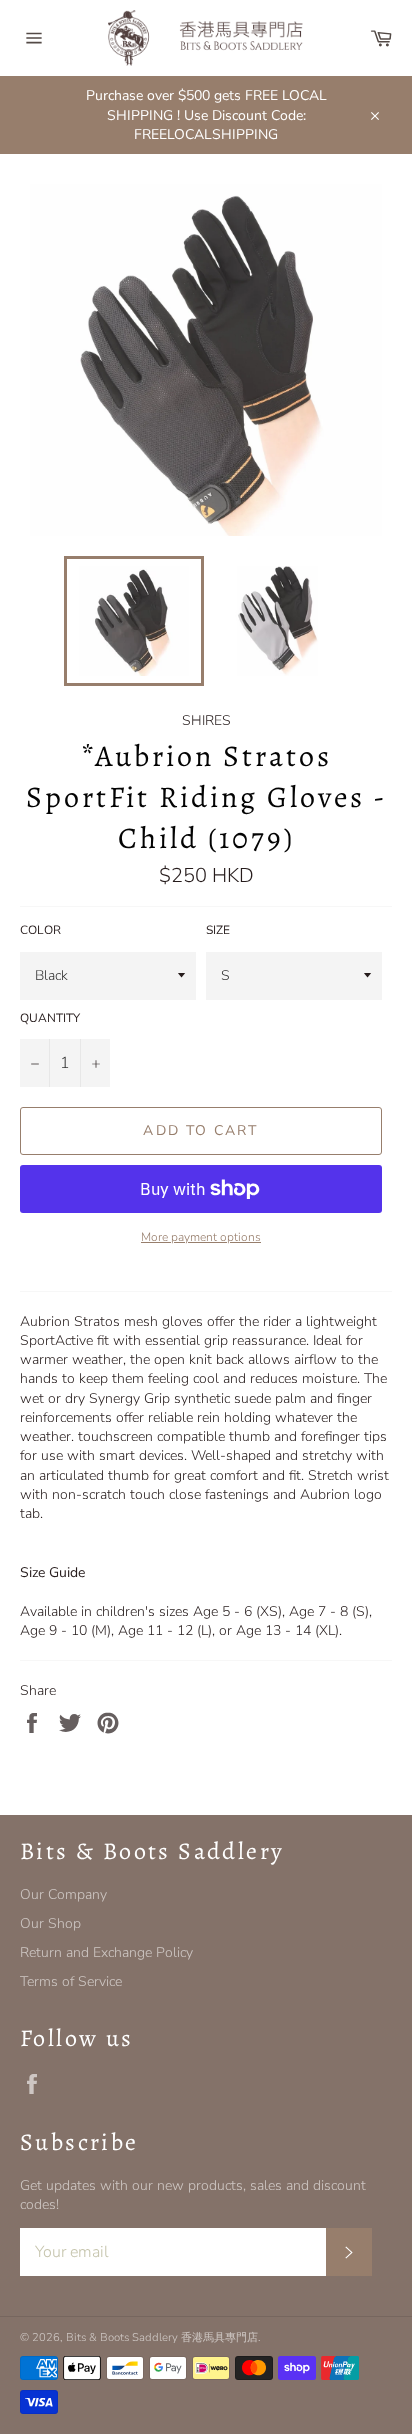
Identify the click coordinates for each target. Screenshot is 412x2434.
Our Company (63, 1894)
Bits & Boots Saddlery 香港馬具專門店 (162, 2337)
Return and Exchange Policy (106, 1952)
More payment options (201, 1237)
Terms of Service (71, 1981)
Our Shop (50, 1923)
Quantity (50, 1018)
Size (218, 930)
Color (40, 930)
